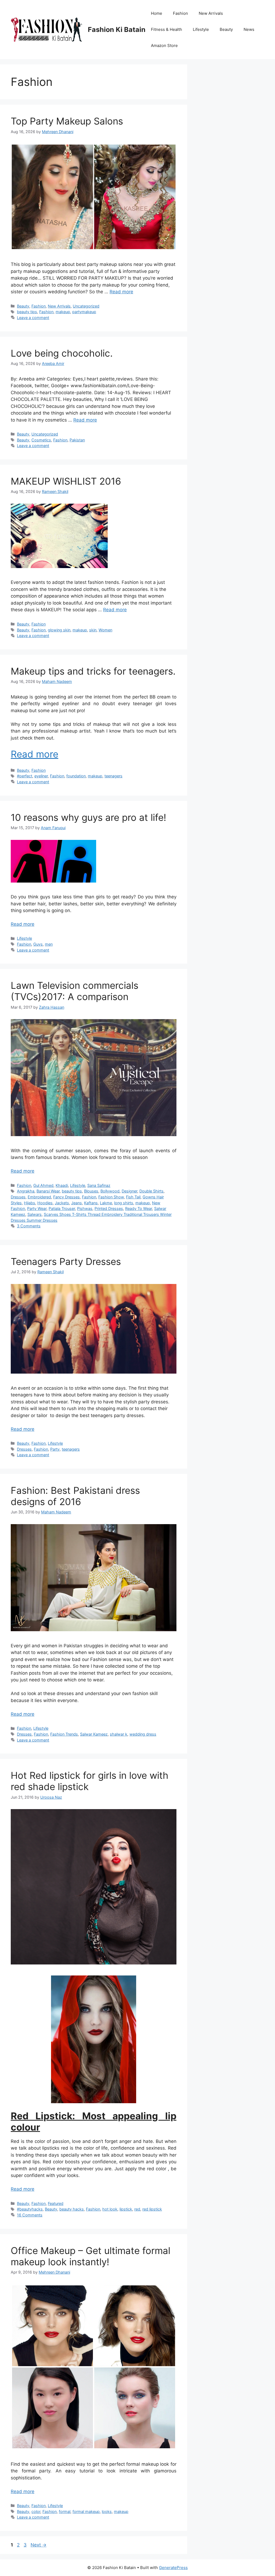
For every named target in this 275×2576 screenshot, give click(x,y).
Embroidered (39, 1197)
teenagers (113, 776)
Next (39, 2545)
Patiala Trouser (62, 1208)
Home (157, 13)
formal (65, 2511)
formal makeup (86, 2511)
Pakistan (77, 440)
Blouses (91, 1191)
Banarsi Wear (48, 1191)
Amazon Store (164, 45)
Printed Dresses (109, 1208)
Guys (38, 944)
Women (105, 630)
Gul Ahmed (43, 1185)
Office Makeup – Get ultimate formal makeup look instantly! (91, 2256)
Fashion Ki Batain (117, 30)
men (49, 944)
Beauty (226, 29)
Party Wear (37, 1208)
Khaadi (62, 1185)
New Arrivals (211, 13)
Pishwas (85, 1208)
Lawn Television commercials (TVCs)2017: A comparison (75, 991)
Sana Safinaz (99, 1185)
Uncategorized (86, 306)
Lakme (106, 1203)
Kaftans (91, 1203)
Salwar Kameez (94, 1734)
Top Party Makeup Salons (67, 121)
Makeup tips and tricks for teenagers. (93, 671)
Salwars (35, 1214)
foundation (76, 776)
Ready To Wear (139, 1208)
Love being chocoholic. (62, 353)
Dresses (18, 1197)
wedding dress (143, 1734)
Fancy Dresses (66, 1197)
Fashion (180, 13)
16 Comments (30, 2215)
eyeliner (41, 776)
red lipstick (152, 2209)
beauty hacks (72, 2209)
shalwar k (119, 1734)
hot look (110, 2209)
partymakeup (84, 312)
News (249, 29)
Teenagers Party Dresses (66, 1261)
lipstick (126, 2209)
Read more (121, 292)
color (36, 2511)
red (137, 2209)
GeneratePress (173, 2568)
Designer (129, 1191)
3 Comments (29, 1226)
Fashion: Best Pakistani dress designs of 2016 (75, 1496)
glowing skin (59, 630)
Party (55, 1449)
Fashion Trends (64, 1734)
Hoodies (45, 1203)
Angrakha (26, 1191)
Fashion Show (111, 1197)
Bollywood (110, 1191)
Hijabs (30, 1203)
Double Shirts (151, 1191)
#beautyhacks (30, 2209)
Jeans (77, 1203)
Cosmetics (41, 440)
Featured (56, 2203)
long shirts (124, 1203)
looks (107, 2511)
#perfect (25, 776)
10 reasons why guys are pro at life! (88, 817)
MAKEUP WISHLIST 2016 (66, 481)
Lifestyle (201, 29)
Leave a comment (33, 318)
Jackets (62, 1203)
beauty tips (27, 312)
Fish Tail (133, 1197)
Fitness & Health (167, 29)
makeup (63, 312)
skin (93, 630)
